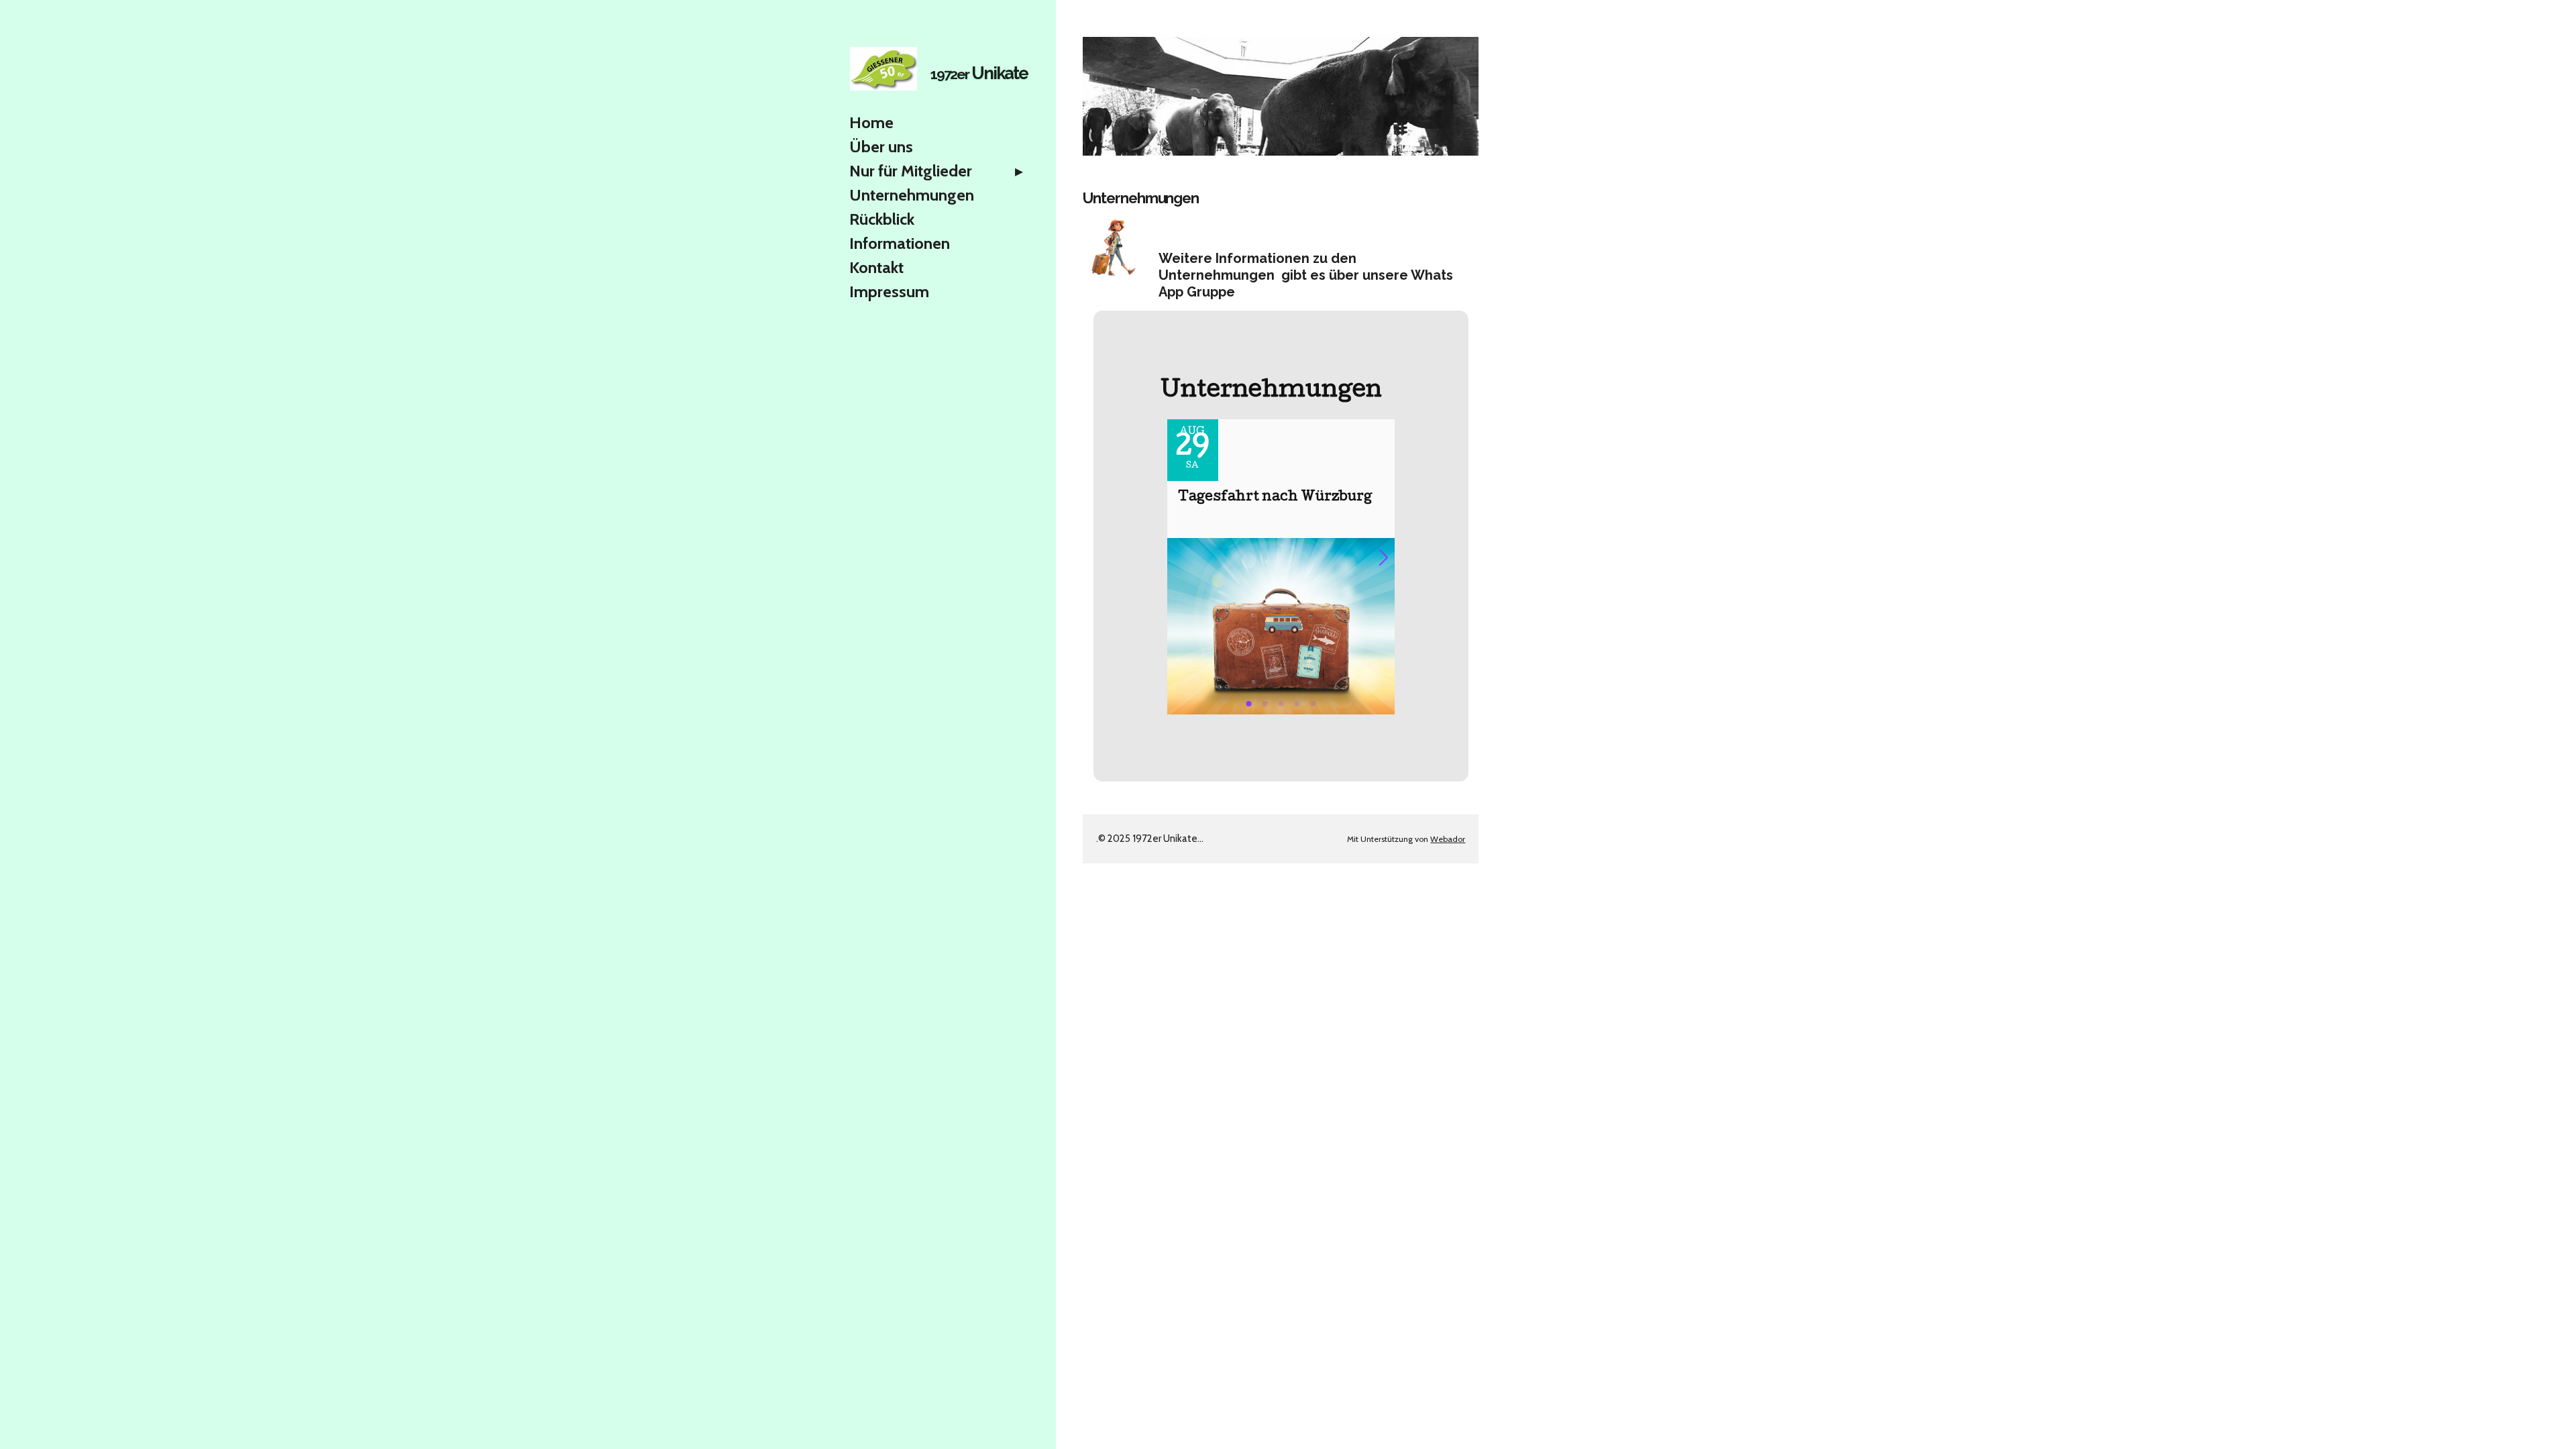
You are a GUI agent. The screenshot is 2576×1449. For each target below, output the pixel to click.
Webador (1448, 839)
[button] (1389, 557)
